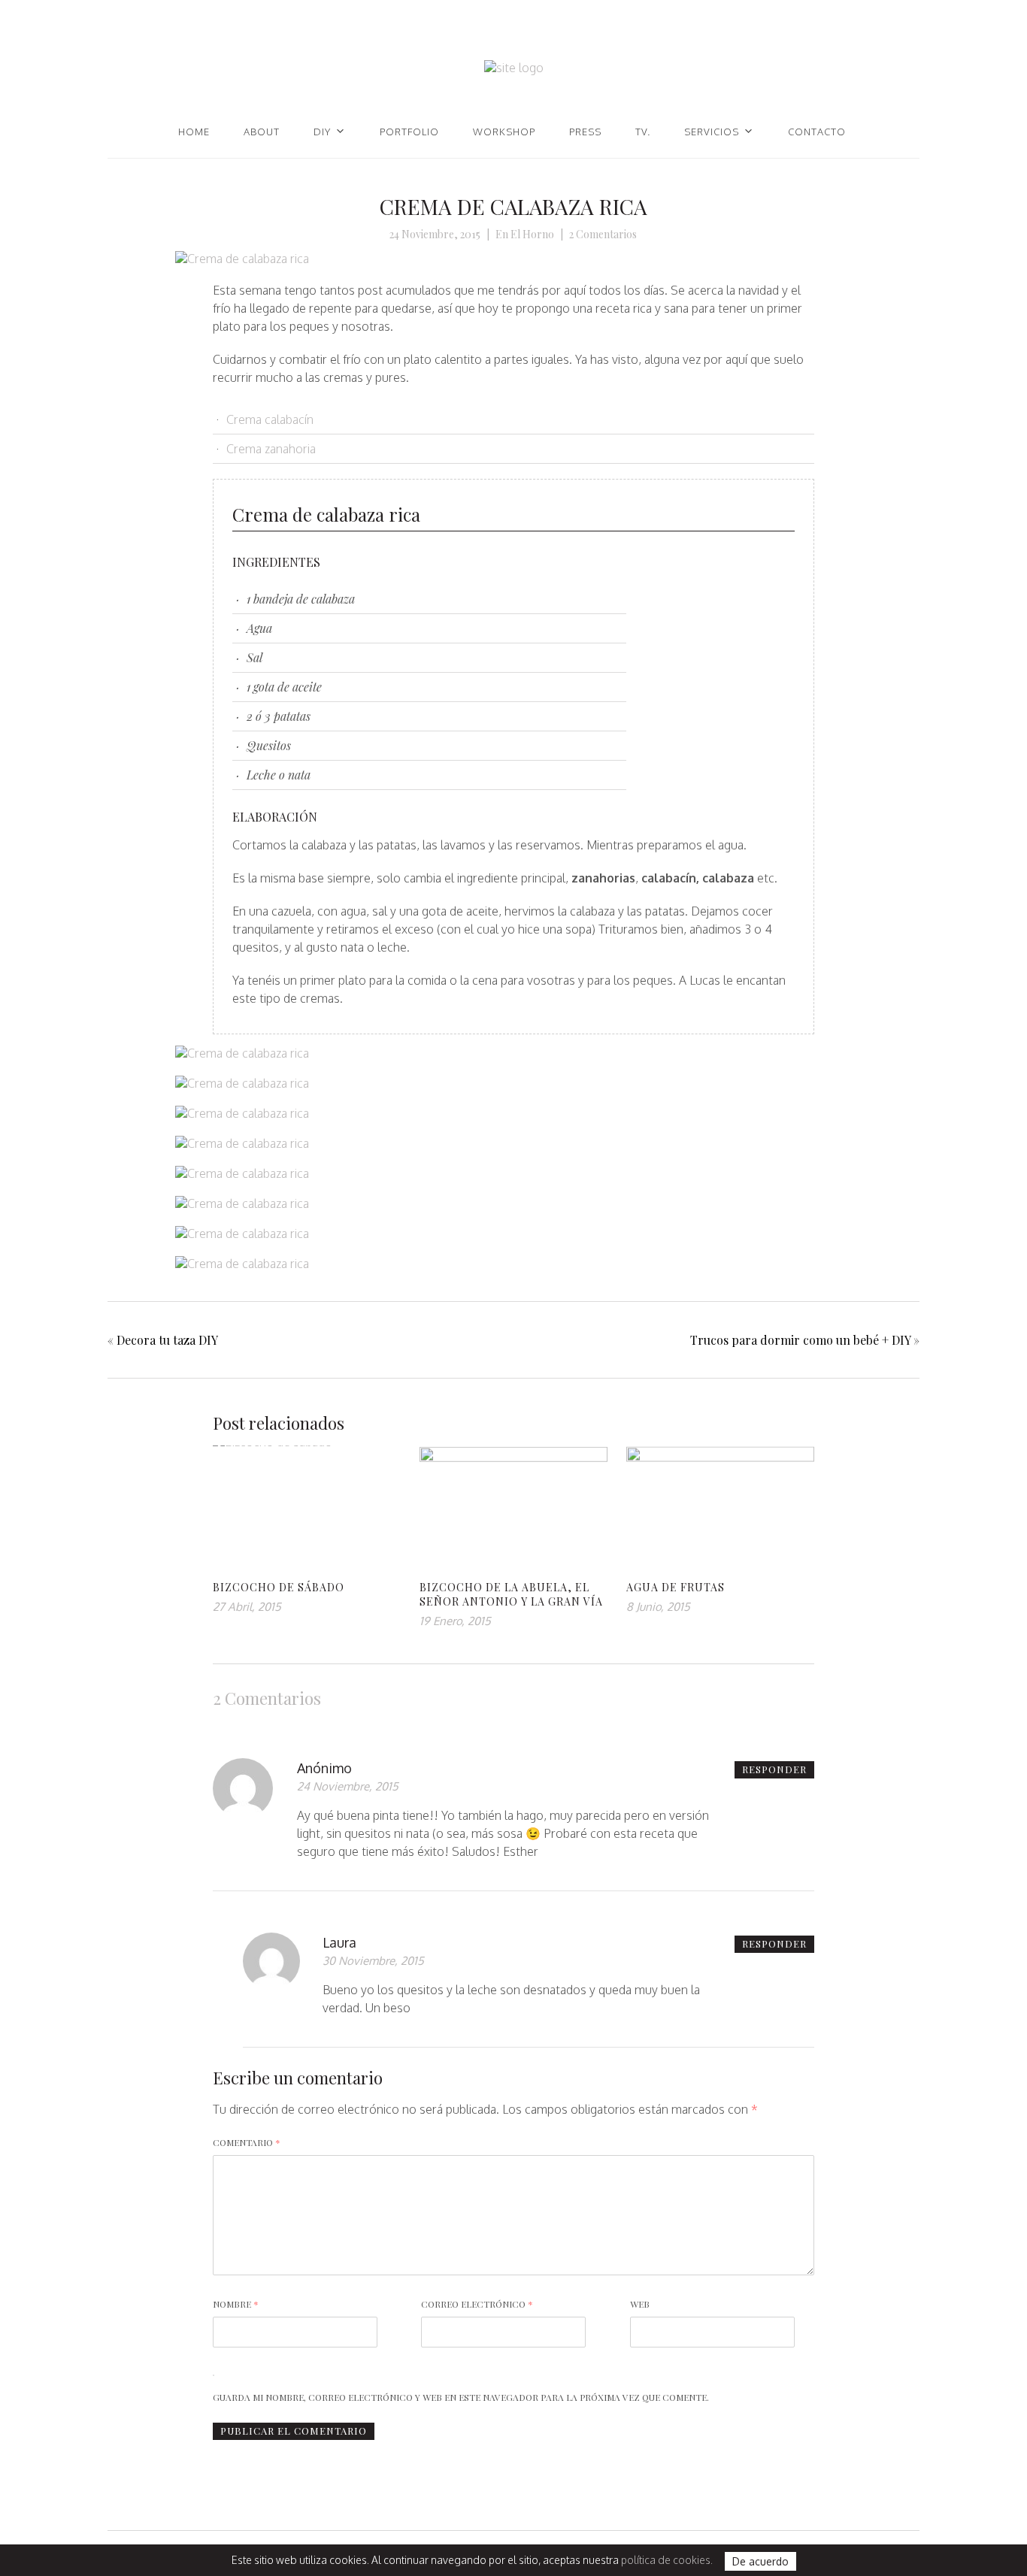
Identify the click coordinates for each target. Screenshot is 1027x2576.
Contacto (817, 132)
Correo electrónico (477, 2304)
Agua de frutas (676, 1587)
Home (194, 132)
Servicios (712, 132)
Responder (774, 1769)
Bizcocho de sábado (279, 1587)
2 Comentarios (603, 234)
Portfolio (409, 132)
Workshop (504, 132)
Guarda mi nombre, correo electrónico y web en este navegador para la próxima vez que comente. (461, 2397)
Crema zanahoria (271, 449)
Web (640, 2304)
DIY (322, 132)
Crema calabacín (270, 419)
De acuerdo (760, 2561)
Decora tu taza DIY (167, 1340)
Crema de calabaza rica (513, 206)
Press (585, 132)
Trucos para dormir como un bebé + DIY (800, 1340)
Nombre (236, 2304)
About (262, 132)
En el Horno (525, 234)
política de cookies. (667, 2560)
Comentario (247, 2142)
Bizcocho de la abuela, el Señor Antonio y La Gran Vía (511, 1594)
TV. (643, 132)
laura (339, 1942)
